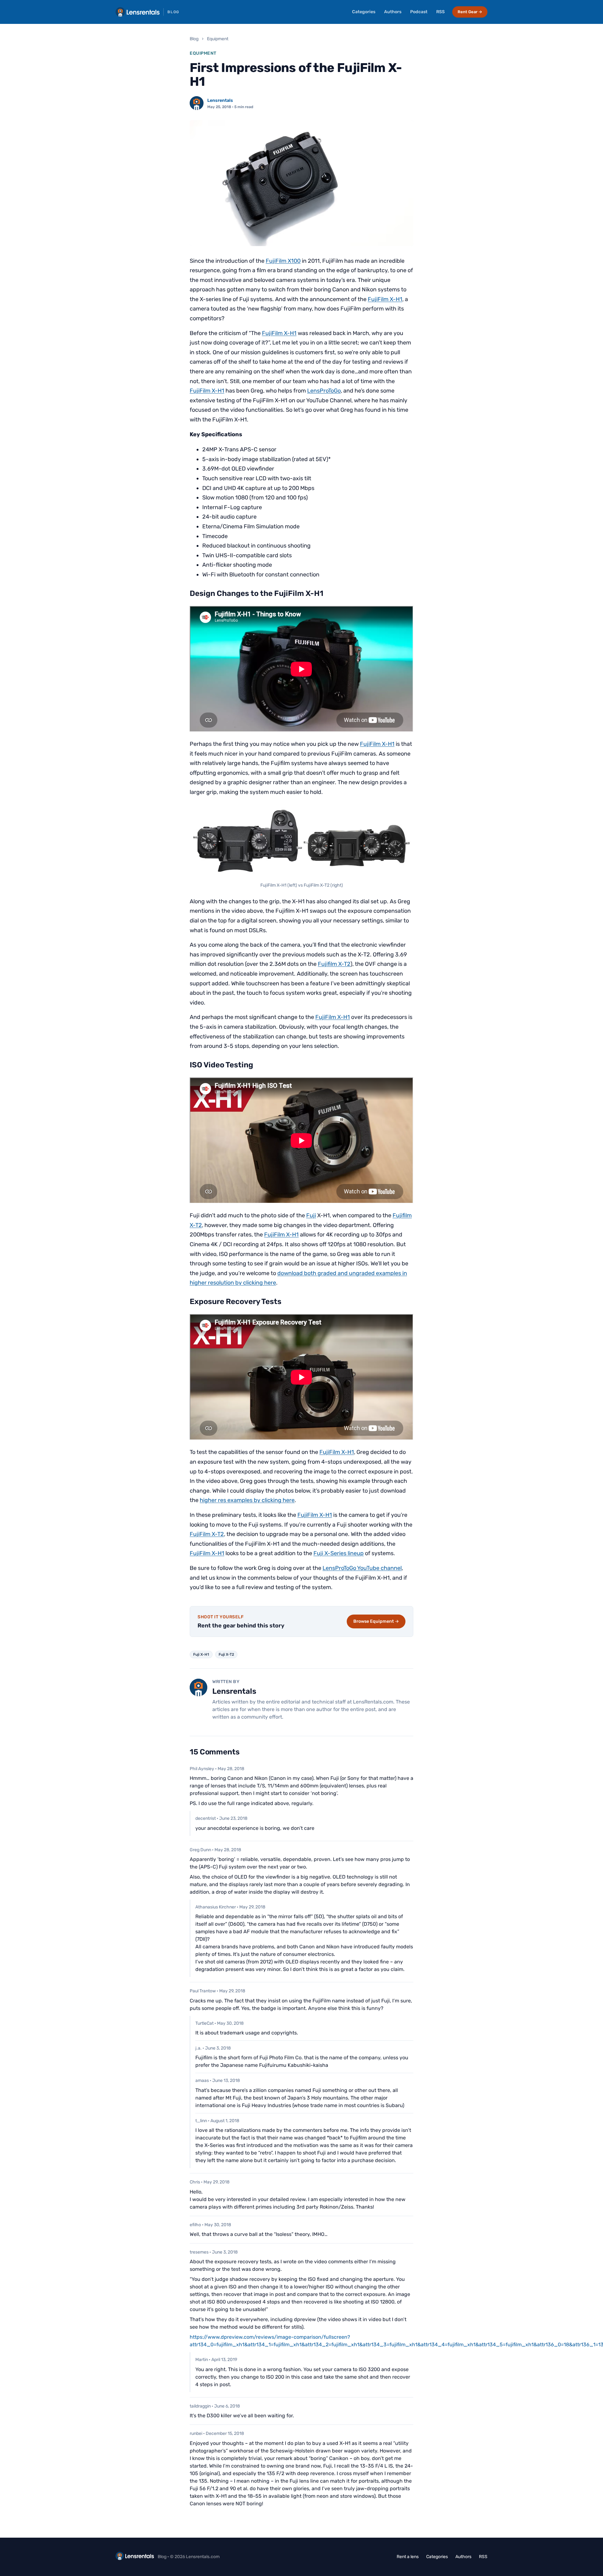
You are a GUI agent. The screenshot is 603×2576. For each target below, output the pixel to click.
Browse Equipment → (376, 1621)
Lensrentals (220, 100)
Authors (393, 12)
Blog (194, 39)
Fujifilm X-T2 (334, 964)
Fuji (311, 1215)
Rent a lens (408, 2557)
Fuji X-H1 (201, 1654)
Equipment (218, 39)
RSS (440, 12)
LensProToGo (324, 391)
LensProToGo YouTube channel (362, 1568)
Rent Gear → (470, 12)
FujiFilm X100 (283, 261)
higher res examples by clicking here (247, 1500)
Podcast (419, 12)
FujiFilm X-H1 (385, 299)
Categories (364, 12)
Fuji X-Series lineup (339, 1553)
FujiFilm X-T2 (207, 1534)
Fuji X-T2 (226, 1654)
